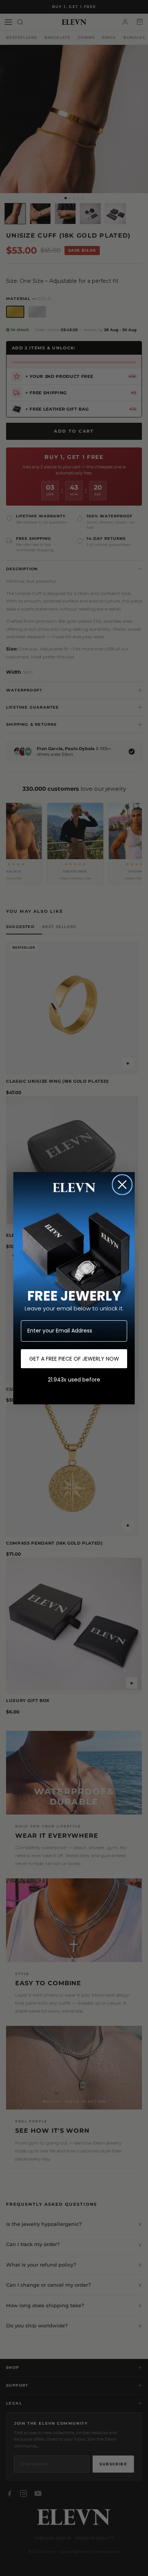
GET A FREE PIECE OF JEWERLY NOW (74, 1359)
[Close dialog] (122, 1185)
